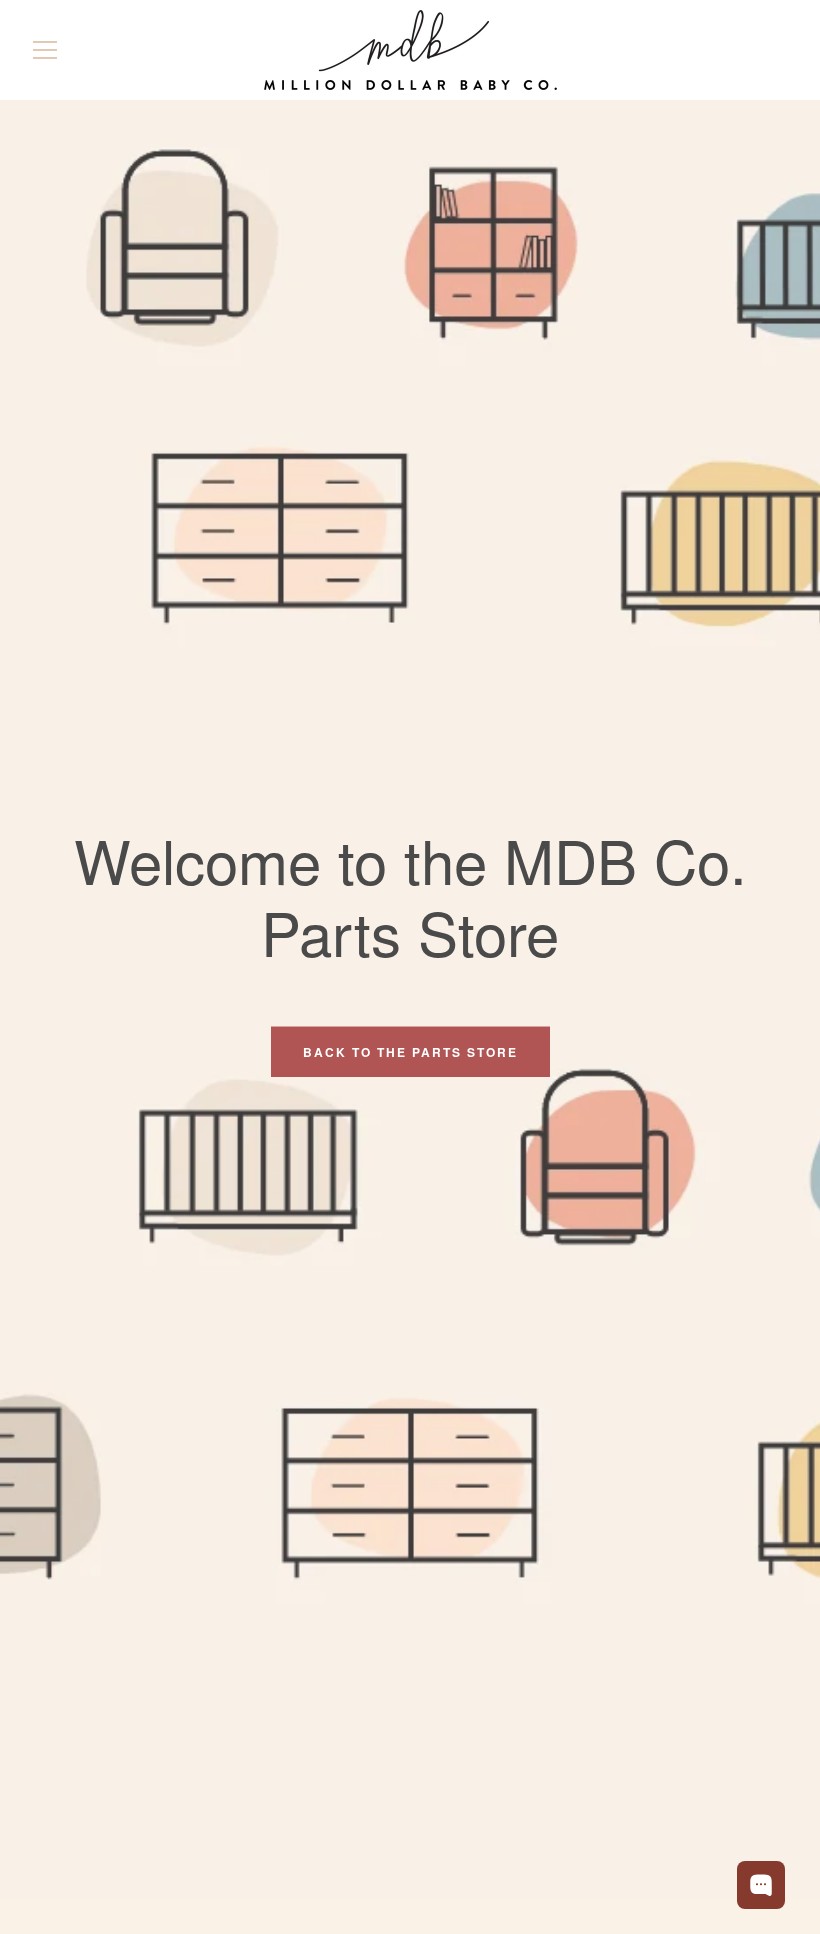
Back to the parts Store (410, 1051)
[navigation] (45, 50)
